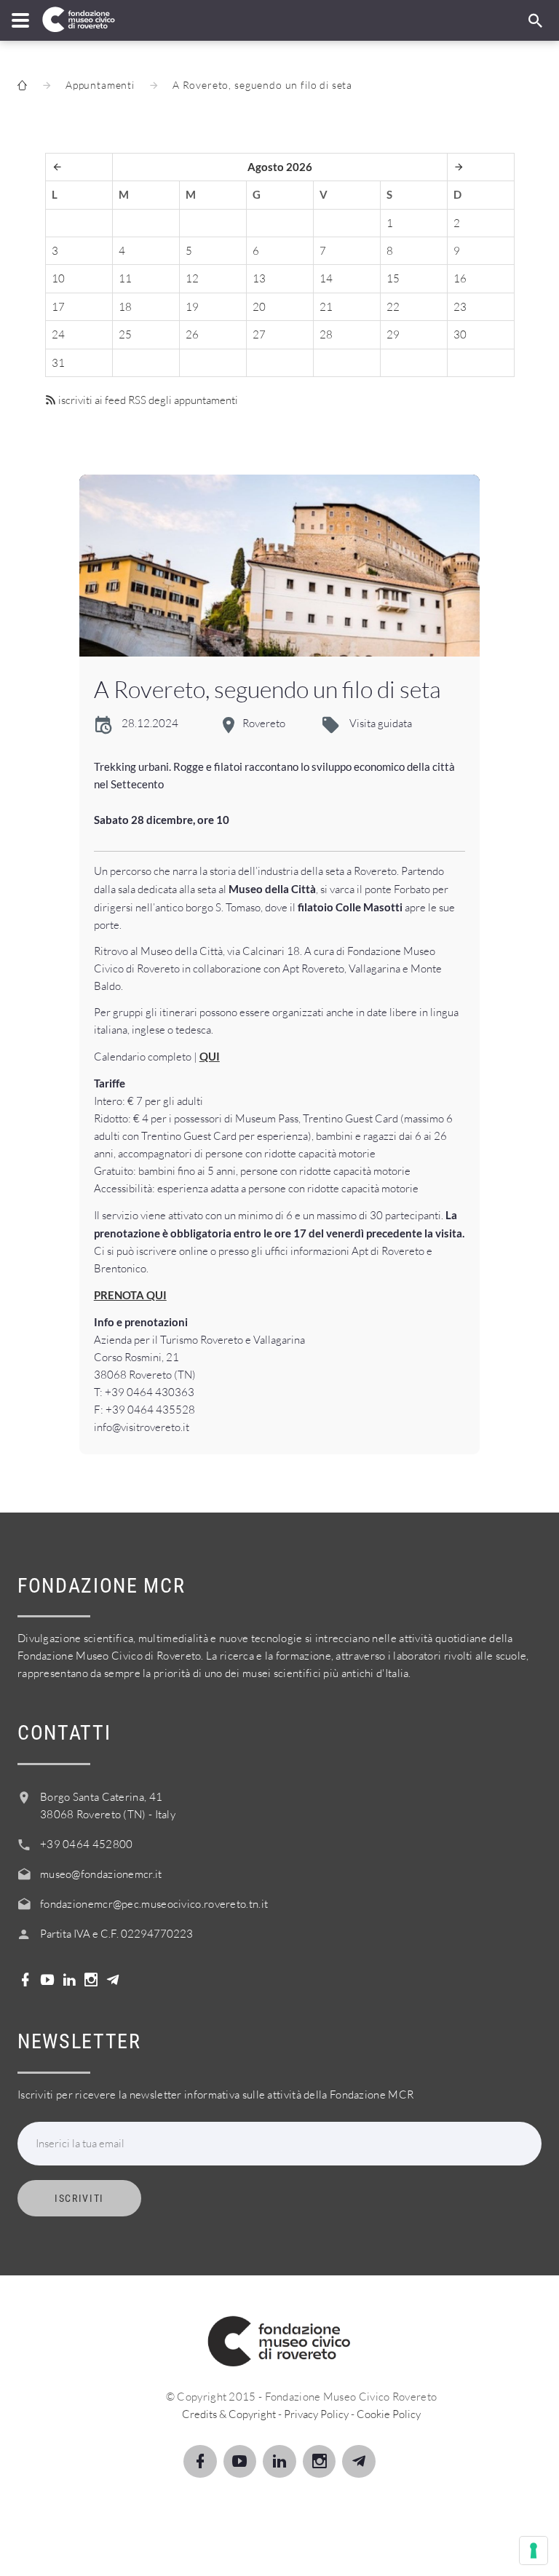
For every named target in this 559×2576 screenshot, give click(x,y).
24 (58, 334)
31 (58, 363)
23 (460, 307)
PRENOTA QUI (130, 1295)
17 (58, 307)
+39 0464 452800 (87, 1844)
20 (259, 307)
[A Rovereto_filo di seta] (280, 566)
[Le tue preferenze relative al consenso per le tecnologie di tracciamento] (534, 2551)
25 (125, 334)
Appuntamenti (100, 85)
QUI (210, 1056)
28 (326, 334)
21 (326, 307)
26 (192, 334)
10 (58, 278)
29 (393, 334)
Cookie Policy (389, 2414)
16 (460, 278)
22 (393, 307)
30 (460, 334)
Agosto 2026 (280, 167)
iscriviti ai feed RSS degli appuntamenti (147, 400)
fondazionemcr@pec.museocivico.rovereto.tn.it (154, 1904)
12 (192, 278)
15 (393, 278)
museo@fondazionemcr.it (101, 1874)
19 (192, 307)
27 (259, 334)
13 (259, 278)
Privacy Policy (316, 2414)
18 (125, 307)
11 (125, 278)
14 (326, 278)
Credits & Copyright (229, 2414)
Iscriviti (79, 2198)
